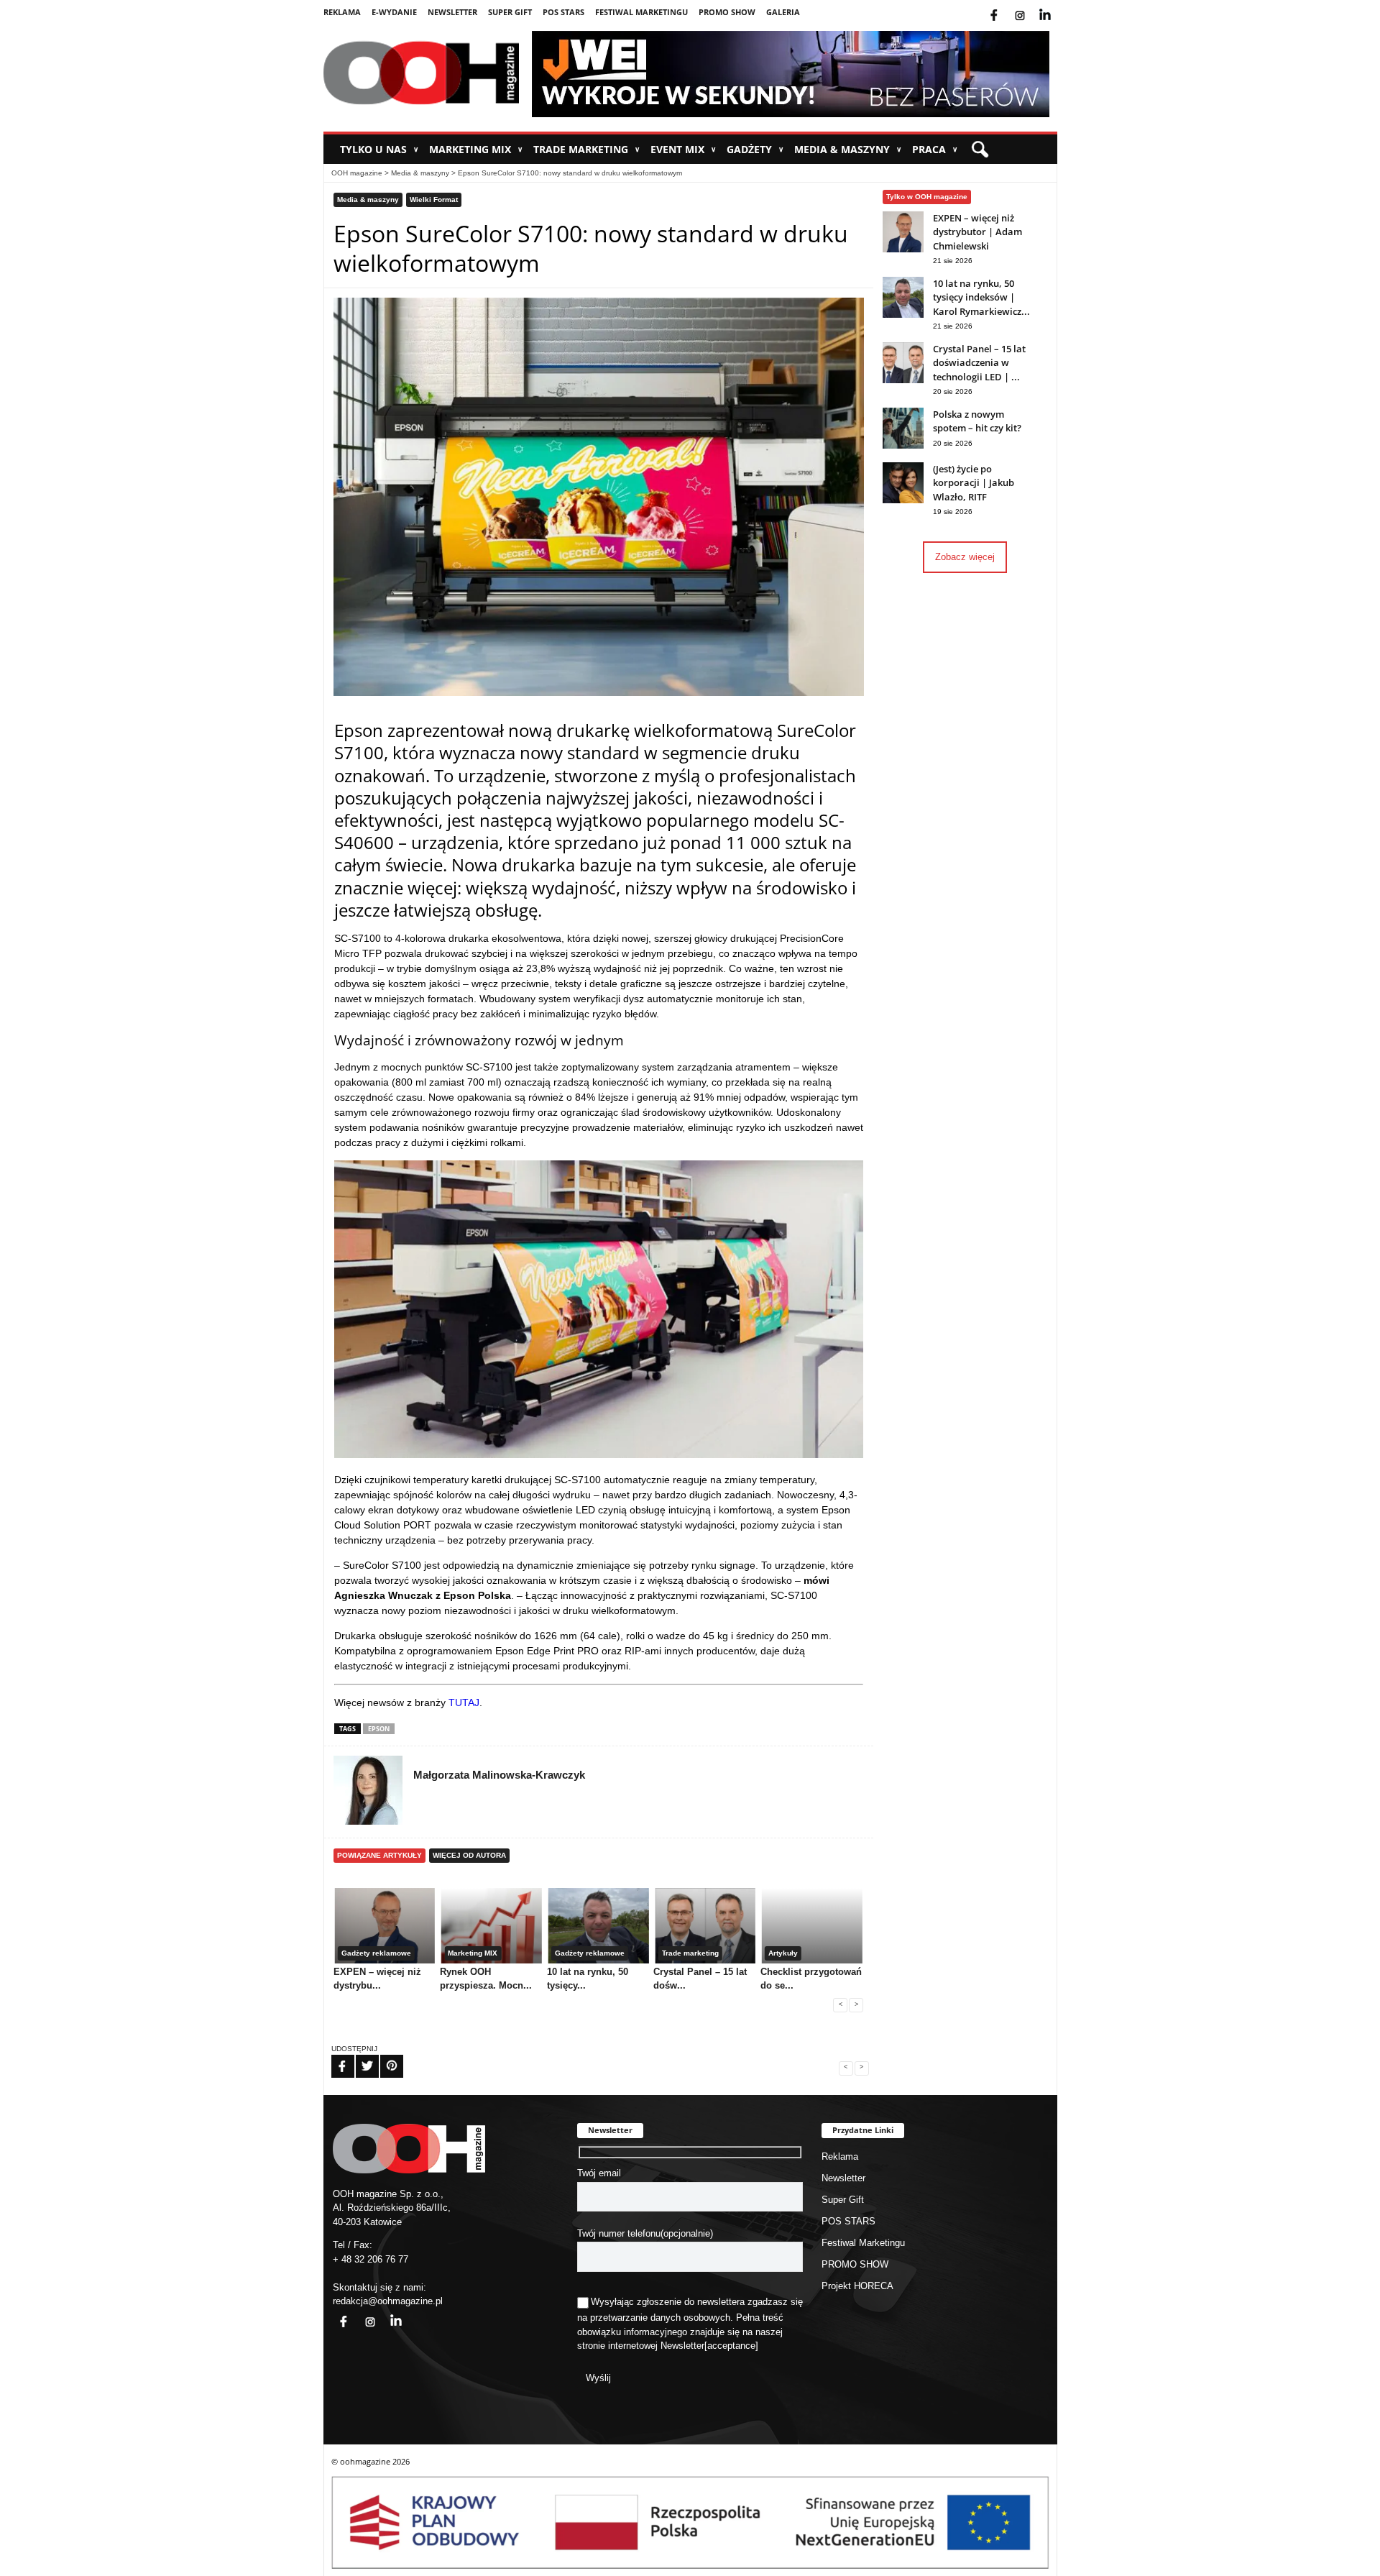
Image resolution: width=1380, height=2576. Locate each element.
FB (333, 2057)
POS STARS (563, 12)
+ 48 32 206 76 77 (371, 2259)
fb (1006, 6)
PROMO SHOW (727, 12)
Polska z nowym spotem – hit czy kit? (977, 421)
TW (359, 2057)
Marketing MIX (476, 149)
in (387, 2313)
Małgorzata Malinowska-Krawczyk (499, 1775)
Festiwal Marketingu (641, 12)
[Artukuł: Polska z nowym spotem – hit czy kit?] (903, 445)
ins (1030, 6)
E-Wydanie (394, 12)
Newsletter (452, 12)
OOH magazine (357, 173)
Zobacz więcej (965, 557)
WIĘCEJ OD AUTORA (469, 1855)
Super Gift (510, 12)
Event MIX (683, 149)
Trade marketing (586, 149)
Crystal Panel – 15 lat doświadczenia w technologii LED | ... (979, 363)
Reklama (342, 12)
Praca (935, 149)
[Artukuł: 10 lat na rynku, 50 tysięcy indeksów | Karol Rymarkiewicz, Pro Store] (903, 315)
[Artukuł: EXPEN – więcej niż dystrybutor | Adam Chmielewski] (903, 249)
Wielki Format (434, 200)
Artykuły (783, 1953)
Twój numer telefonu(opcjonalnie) (645, 2233)
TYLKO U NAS (379, 149)
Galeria (783, 12)
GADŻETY (755, 149)
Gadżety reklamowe (376, 1953)
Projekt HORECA (857, 2286)
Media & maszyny (848, 149)
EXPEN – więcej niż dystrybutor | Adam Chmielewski (977, 232)
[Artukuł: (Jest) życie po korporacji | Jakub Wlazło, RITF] (903, 500)
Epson (379, 1729)
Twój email (599, 2173)
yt (1056, 6)
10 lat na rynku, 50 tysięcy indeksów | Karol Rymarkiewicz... (981, 297)
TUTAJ (464, 1702)
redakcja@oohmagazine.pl (388, 2301)
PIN (383, 2057)
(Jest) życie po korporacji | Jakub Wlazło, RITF (974, 483)
